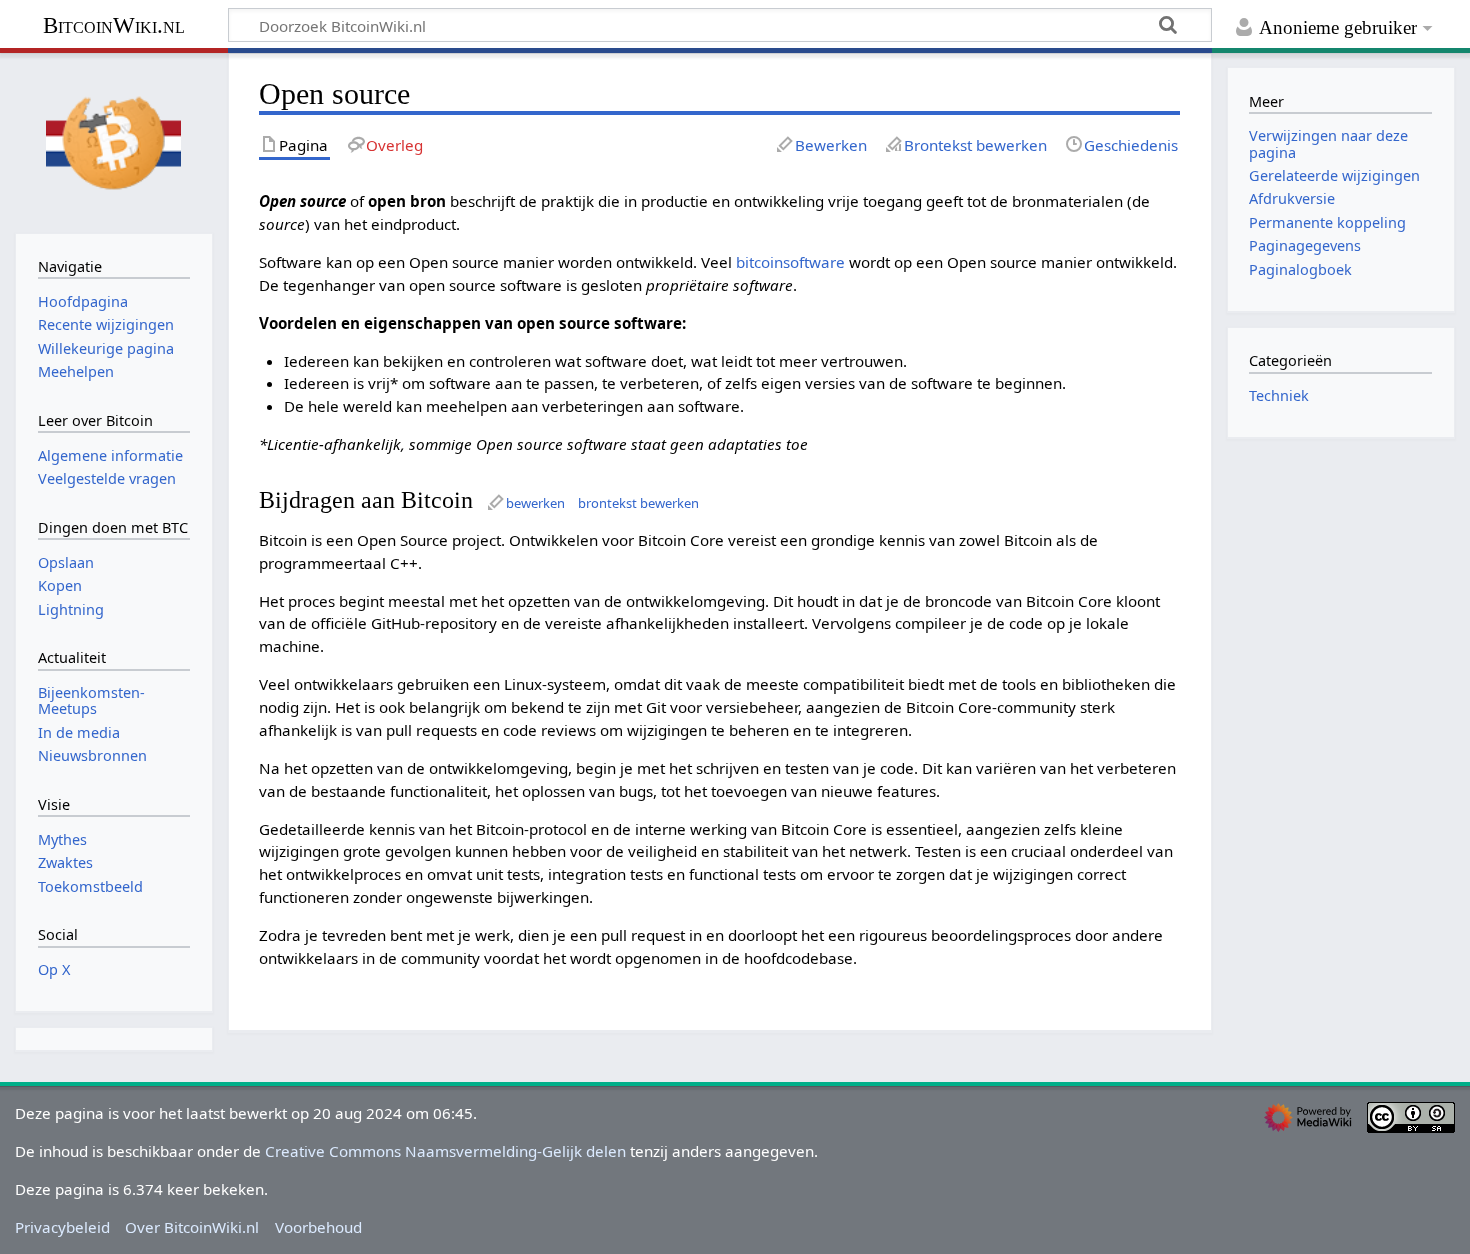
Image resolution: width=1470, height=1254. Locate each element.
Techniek (1279, 395)
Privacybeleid (62, 1227)
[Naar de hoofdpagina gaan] (114, 141)
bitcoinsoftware (790, 262)
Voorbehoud (318, 1227)
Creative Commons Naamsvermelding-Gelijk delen (445, 1151)
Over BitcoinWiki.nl (192, 1227)
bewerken (535, 503)
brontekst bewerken (638, 503)
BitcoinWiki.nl (114, 25)
